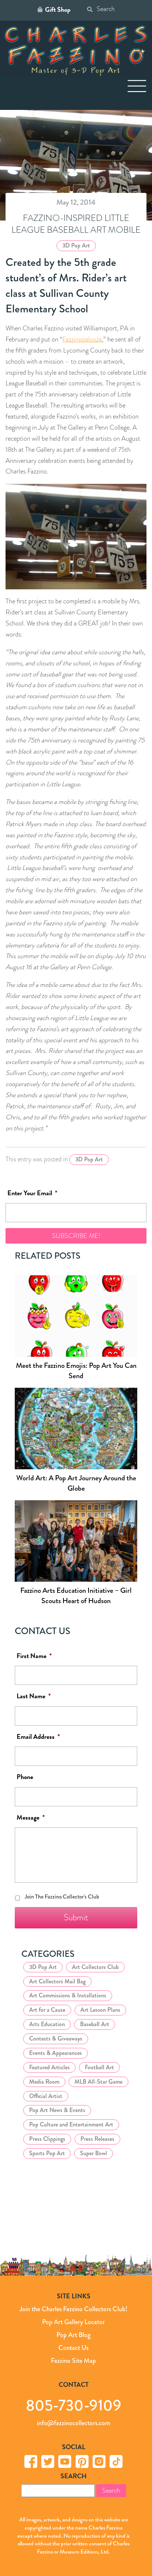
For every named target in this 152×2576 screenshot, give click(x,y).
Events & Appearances (56, 2053)
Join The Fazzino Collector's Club (62, 1897)
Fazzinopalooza (82, 339)
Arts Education (47, 2024)
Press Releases (97, 2139)
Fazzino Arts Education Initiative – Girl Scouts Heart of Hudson (76, 1596)
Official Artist (46, 2096)
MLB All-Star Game (99, 2082)
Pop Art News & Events (57, 2110)
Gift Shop (58, 10)
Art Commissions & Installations (68, 1996)
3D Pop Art (76, 245)
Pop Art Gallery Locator (73, 2322)
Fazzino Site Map (73, 2360)
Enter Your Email (32, 1193)
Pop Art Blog (73, 2335)
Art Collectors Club (95, 1967)
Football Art (99, 2067)
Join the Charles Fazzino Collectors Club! (73, 2309)
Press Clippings (47, 2139)
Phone (25, 1777)
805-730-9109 (74, 2405)
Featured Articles (49, 2067)
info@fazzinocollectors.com (74, 2423)
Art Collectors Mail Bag (57, 1981)
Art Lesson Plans (100, 2010)
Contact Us (73, 2347)
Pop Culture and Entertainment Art (71, 2125)
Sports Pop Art (47, 2153)
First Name (34, 1656)
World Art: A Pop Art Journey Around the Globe (76, 1483)
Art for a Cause (47, 2010)
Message (31, 1818)
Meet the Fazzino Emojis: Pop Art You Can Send (76, 1371)
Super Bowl (94, 2153)
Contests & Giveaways (56, 2038)
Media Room (44, 2082)
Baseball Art (95, 2024)
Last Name (34, 1697)
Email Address (38, 1737)
